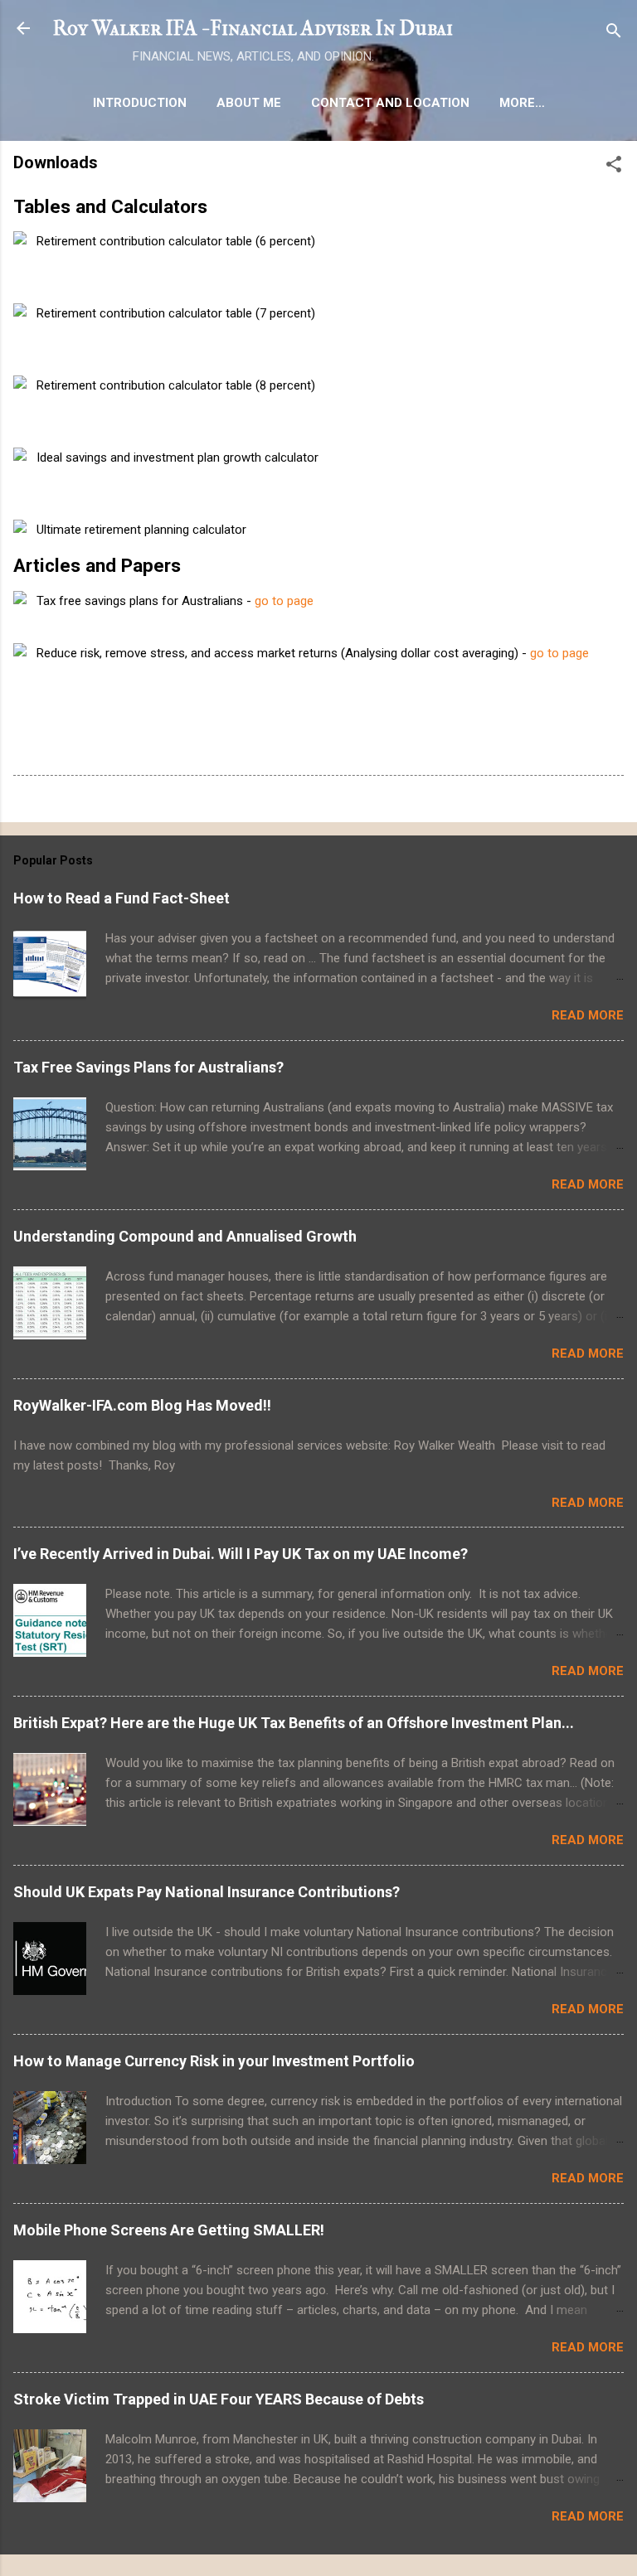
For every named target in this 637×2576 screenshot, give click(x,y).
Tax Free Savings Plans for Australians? (148, 1067)
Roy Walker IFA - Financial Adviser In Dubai (253, 28)
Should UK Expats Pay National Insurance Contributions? (207, 1892)
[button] (614, 167)
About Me (249, 103)
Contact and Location (390, 103)
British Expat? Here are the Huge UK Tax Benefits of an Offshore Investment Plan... (294, 1723)
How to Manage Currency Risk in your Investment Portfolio (214, 2061)
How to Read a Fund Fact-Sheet (122, 898)
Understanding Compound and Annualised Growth (185, 1236)
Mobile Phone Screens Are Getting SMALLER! (169, 2230)
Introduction (140, 103)
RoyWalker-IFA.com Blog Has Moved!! (142, 1405)
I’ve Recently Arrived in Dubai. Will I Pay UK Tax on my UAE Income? (241, 1554)
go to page (284, 601)
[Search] (614, 34)
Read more (588, 1015)
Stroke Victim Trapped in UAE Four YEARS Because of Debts (219, 2399)
